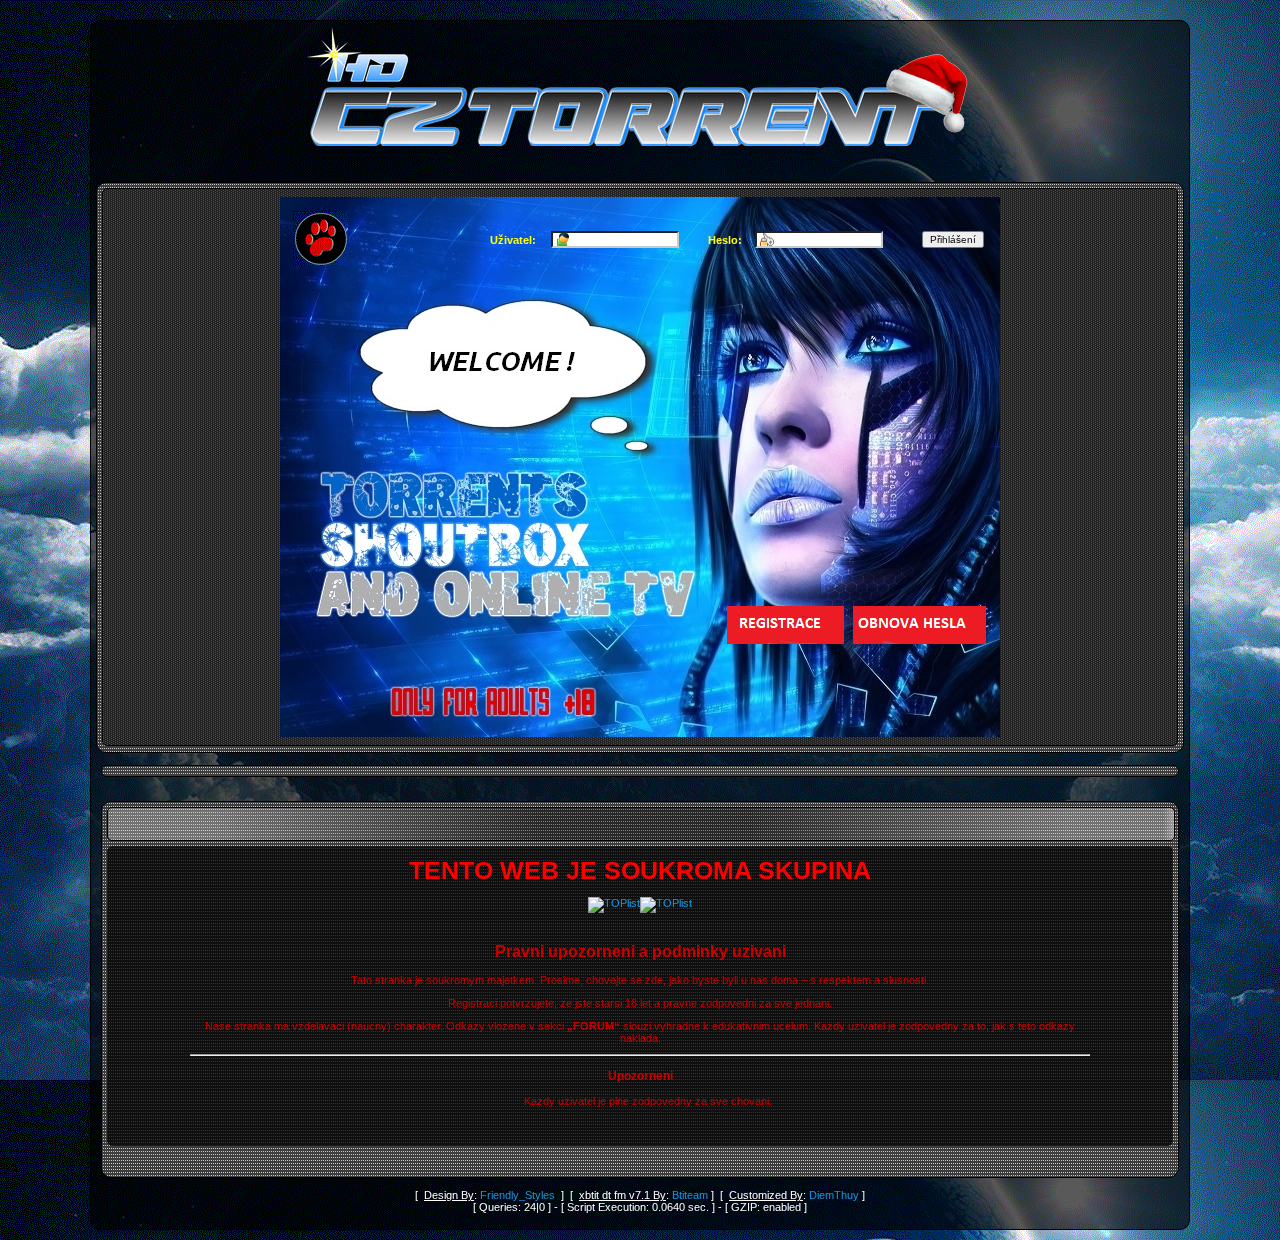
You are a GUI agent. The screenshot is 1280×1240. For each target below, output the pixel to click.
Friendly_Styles (517, 1195)
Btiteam (690, 1195)
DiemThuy (834, 1195)
